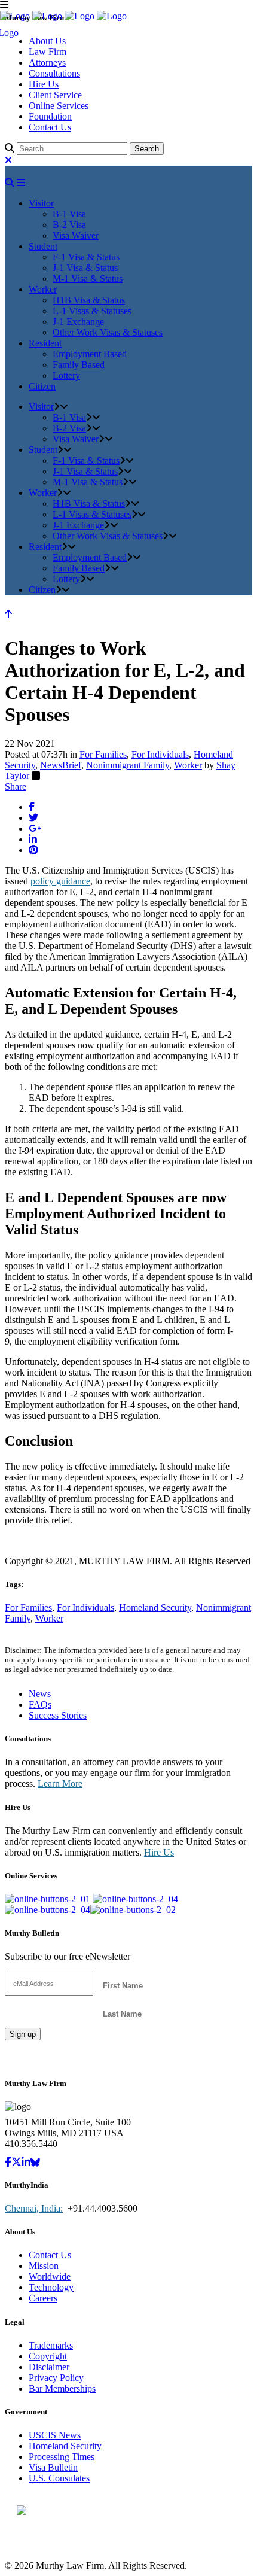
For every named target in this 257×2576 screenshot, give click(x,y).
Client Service (55, 95)
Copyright (48, 2356)
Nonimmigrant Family (128, 765)
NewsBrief (61, 765)
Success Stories (58, 1715)
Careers (43, 2298)
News (40, 1694)
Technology (51, 2287)
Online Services (59, 106)
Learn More (60, 1783)
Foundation (50, 116)
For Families (103, 754)
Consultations (54, 73)
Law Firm (48, 52)
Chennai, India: (34, 2208)
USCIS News (55, 2435)
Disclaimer (49, 2367)
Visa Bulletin (53, 2467)
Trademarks (51, 2345)
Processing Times (62, 2457)
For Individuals (160, 754)
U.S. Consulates (59, 2478)
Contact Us (50, 127)
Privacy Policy (56, 2378)
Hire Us (44, 84)
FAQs (40, 1704)
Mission (44, 2266)
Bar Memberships (62, 2388)
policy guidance (60, 881)
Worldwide (50, 2277)
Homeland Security (155, 1608)
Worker (188, 765)
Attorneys (47, 63)
